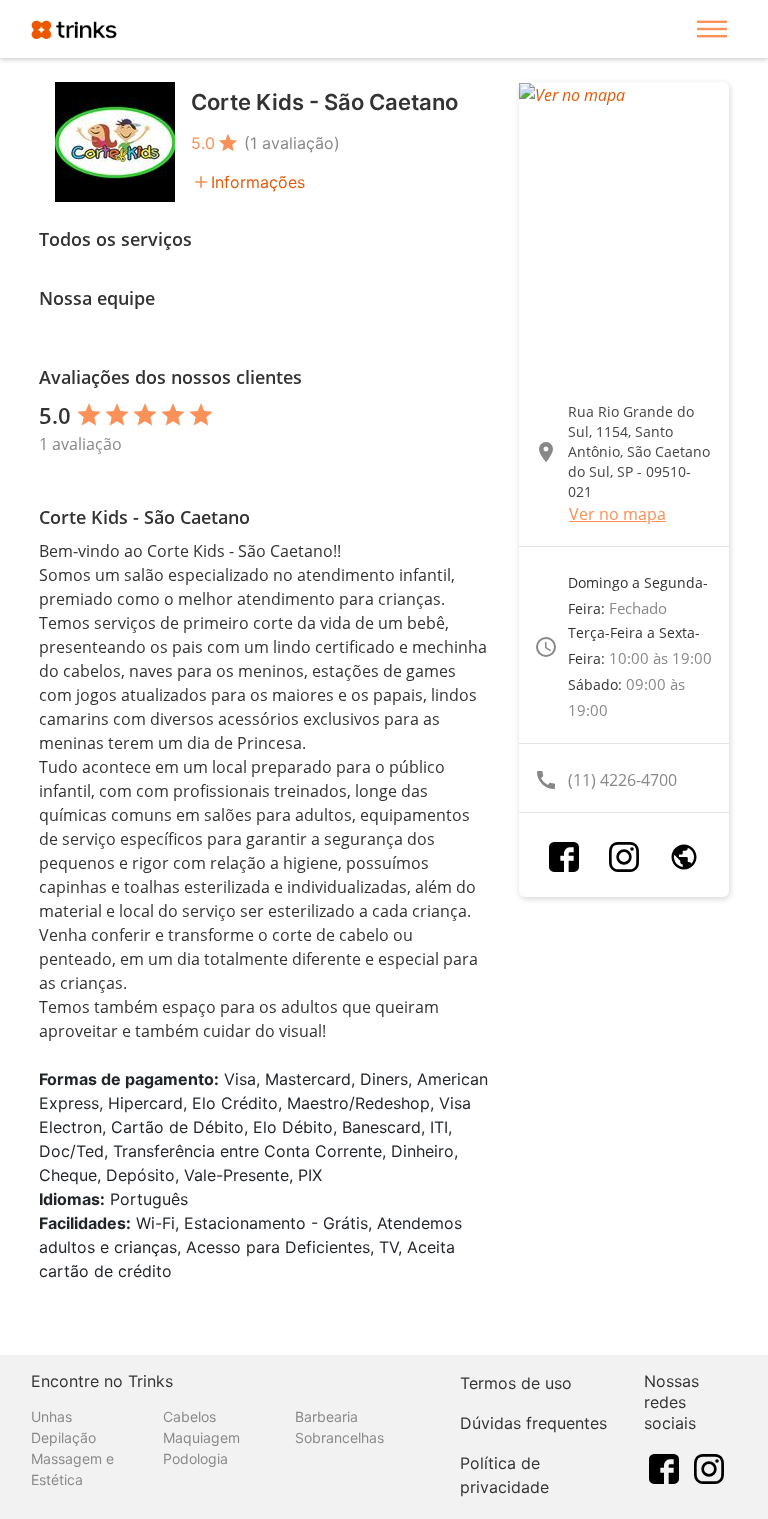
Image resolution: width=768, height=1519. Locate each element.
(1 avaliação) (292, 143)
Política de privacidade (504, 1475)
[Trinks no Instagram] (709, 1467)
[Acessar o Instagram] (624, 857)
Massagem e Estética (72, 1469)
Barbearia (326, 1416)
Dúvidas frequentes (533, 1423)
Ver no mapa (617, 514)
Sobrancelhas (339, 1437)
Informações (258, 182)
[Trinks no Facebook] (664, 1467)
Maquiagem (201, 1437)
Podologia (195, 1458)
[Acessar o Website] (684, 857)
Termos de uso (516, 1383)
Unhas (51, 1416)
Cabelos (189, 1416)
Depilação (63, 1437)
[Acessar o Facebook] (564, 857)
